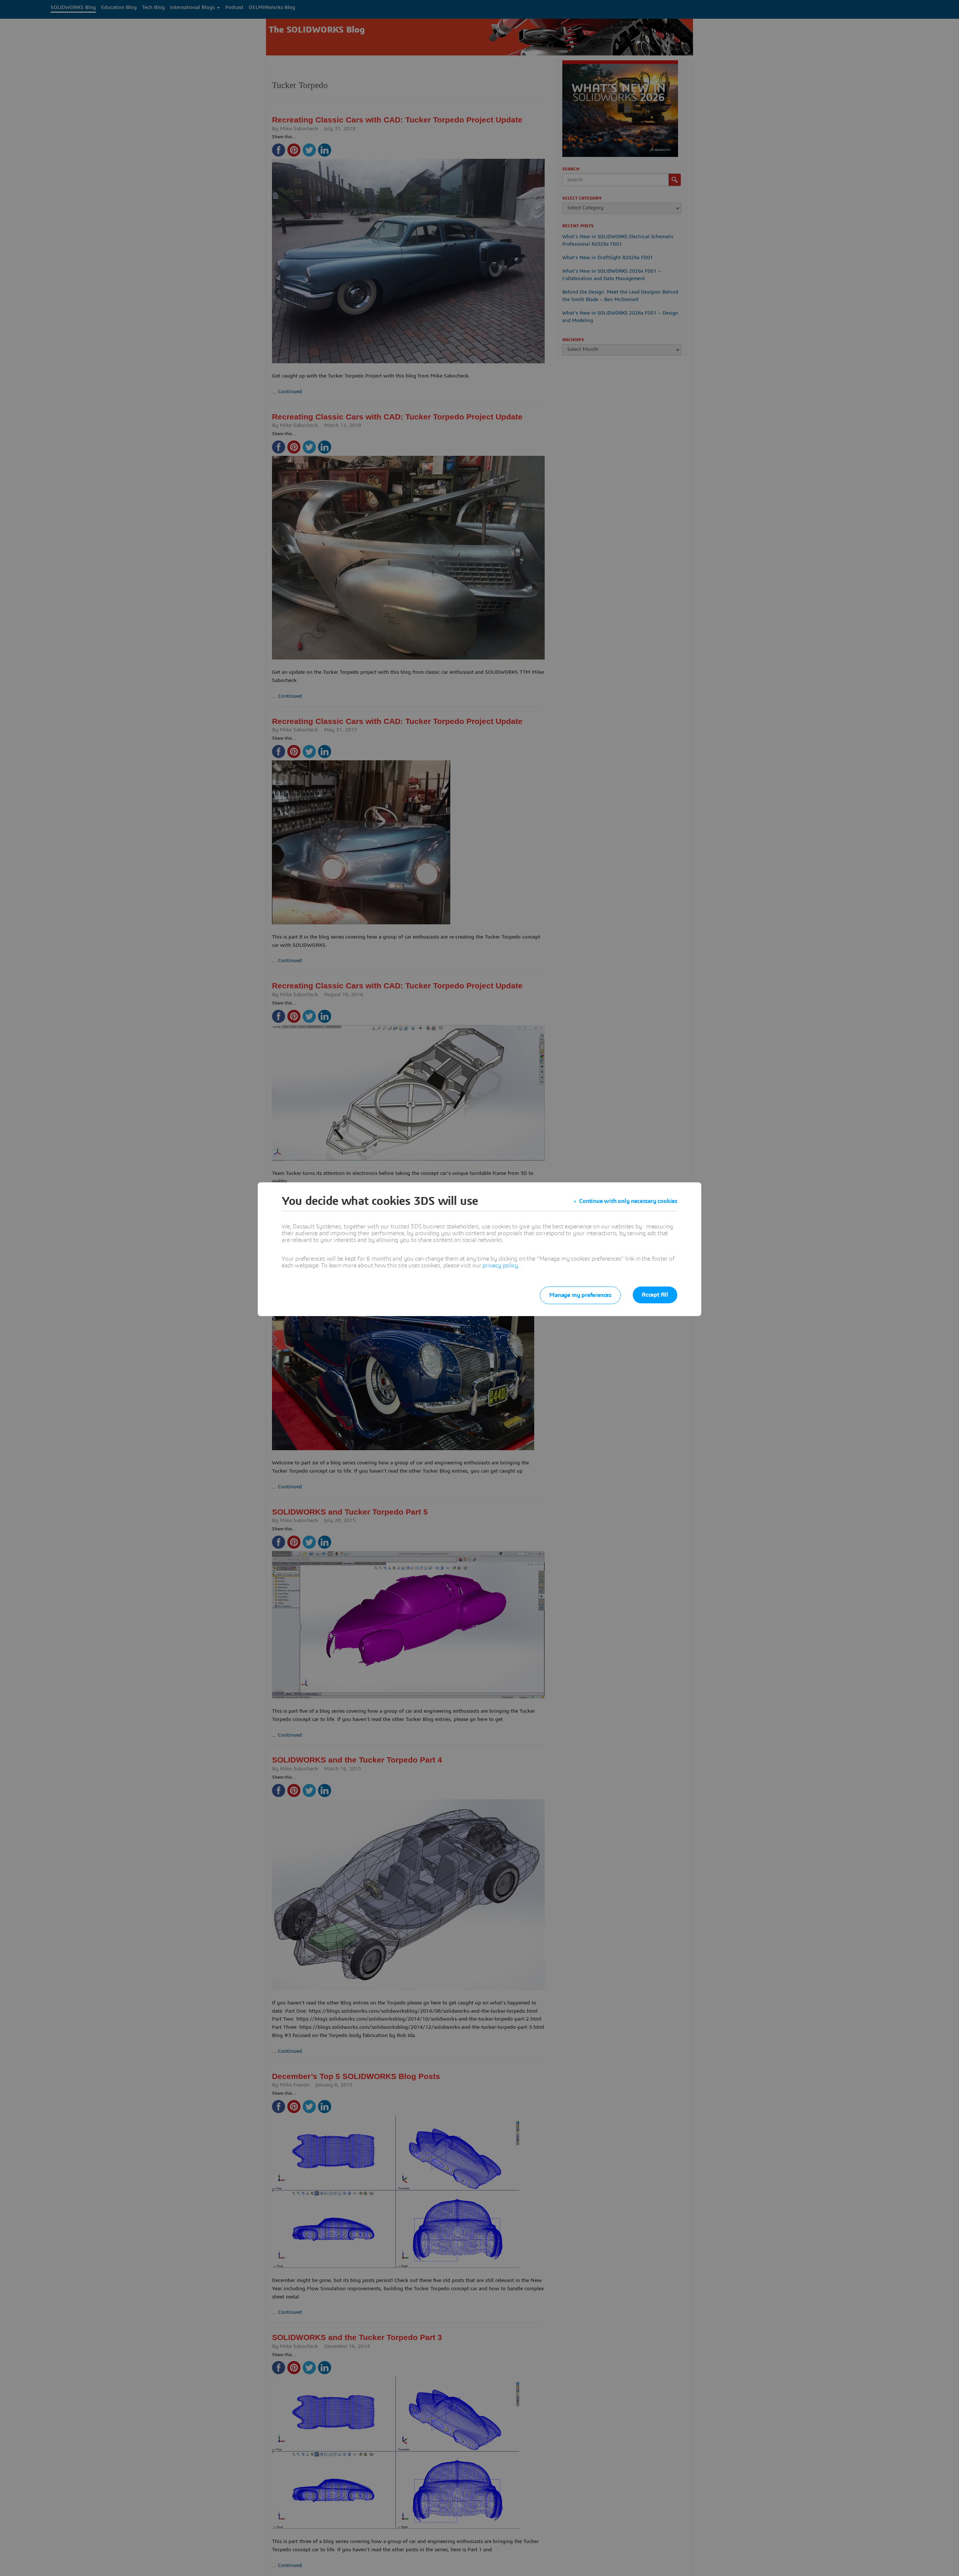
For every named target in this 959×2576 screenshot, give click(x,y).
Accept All (655, 1295)
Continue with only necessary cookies (628, 1201)
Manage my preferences (580, 1295)
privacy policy (500, 1266)
